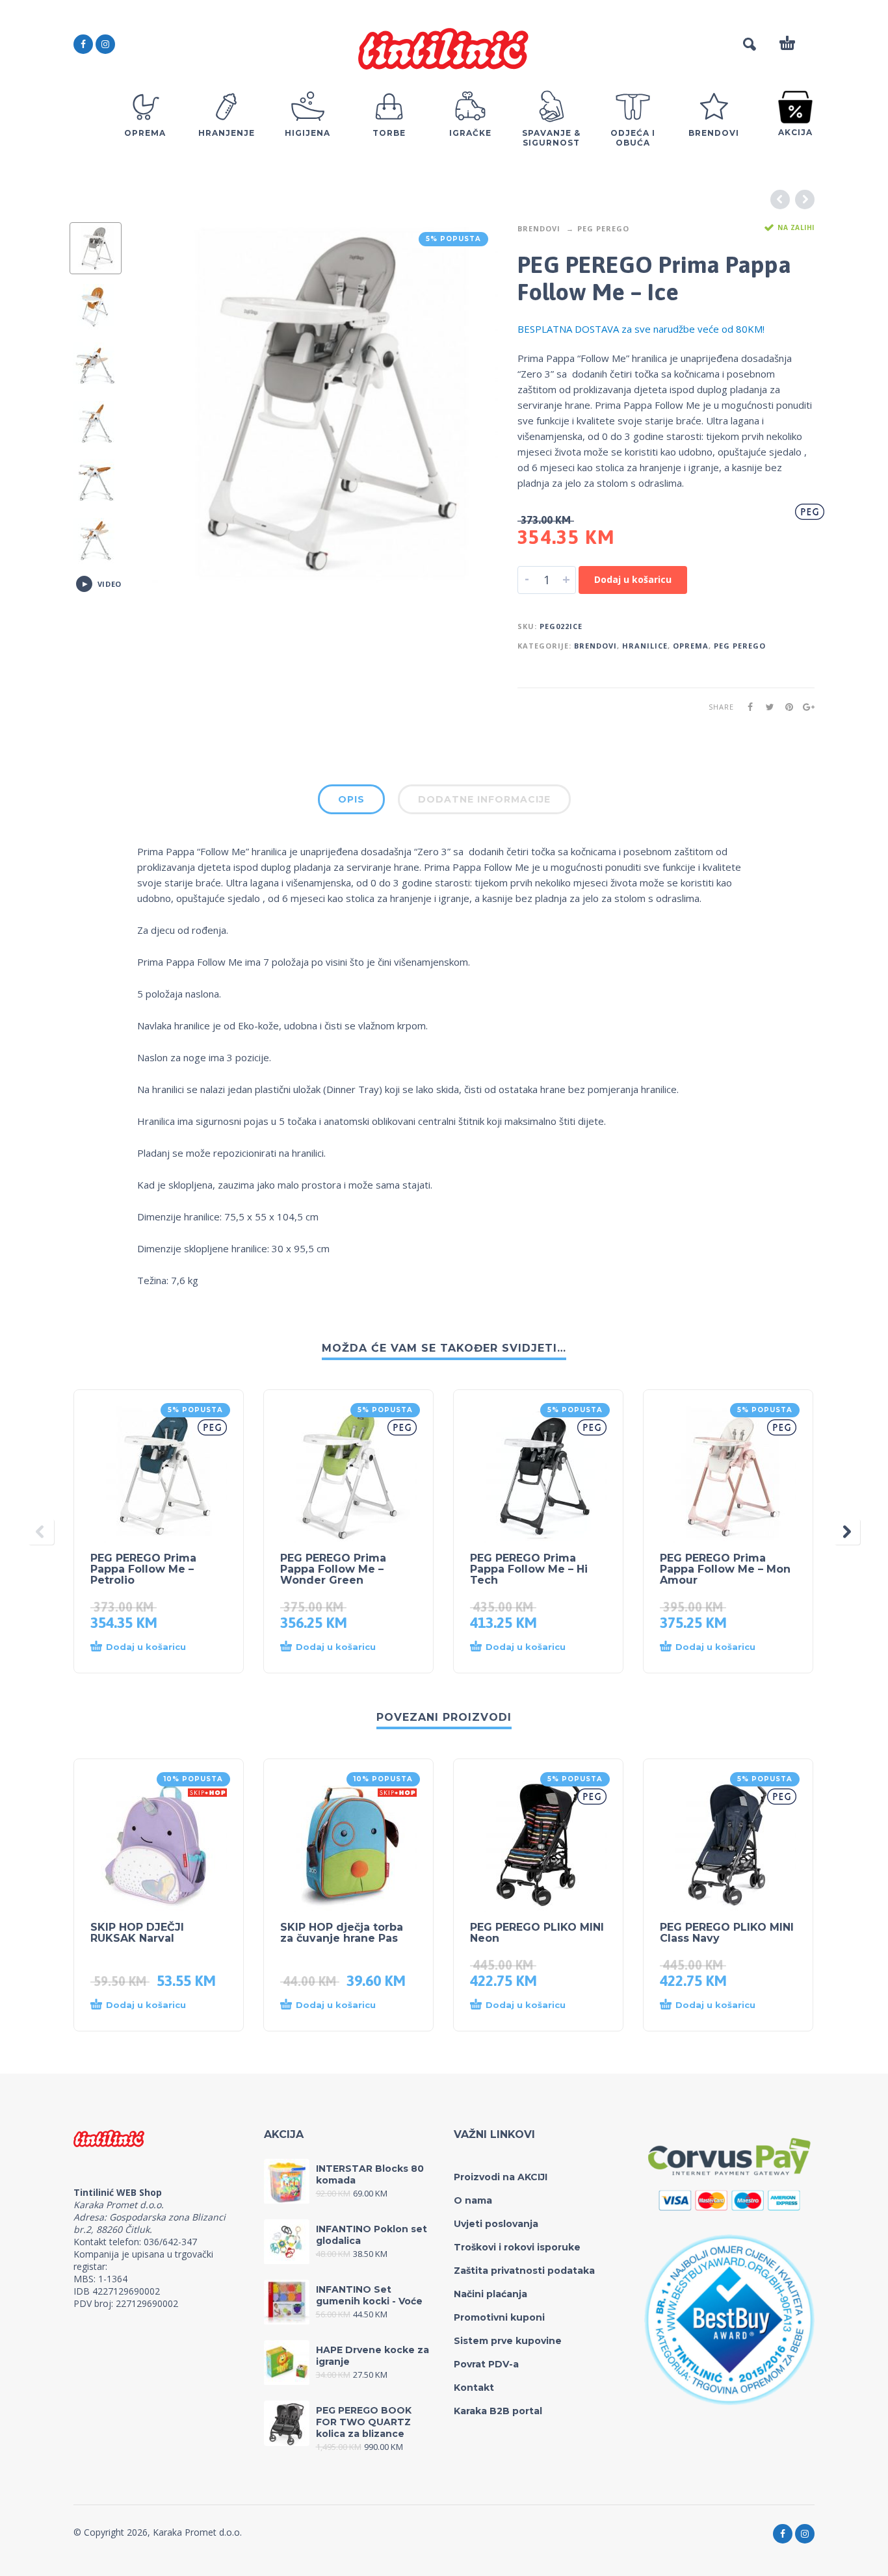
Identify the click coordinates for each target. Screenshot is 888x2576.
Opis (351, 799)
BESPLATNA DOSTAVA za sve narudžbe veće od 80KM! (641, 329)
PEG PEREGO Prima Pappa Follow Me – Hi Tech (529, 1569)
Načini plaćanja (490, 2294)
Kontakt (474, 2388)
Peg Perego (603, 228)
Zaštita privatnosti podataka (524, 2271)
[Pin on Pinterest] (785, 707)
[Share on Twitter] (766, 707)
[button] (146, 1647)
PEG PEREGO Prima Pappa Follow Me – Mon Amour (725, 1569)
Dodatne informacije (484, 799)
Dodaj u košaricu (633, 579)
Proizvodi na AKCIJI (501, 2177)
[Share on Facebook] (746, 707)
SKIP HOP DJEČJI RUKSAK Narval (137, 1933)
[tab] (351, 802)
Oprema (691, 646)
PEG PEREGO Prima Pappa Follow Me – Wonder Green (333, 1569)
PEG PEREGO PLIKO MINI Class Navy (727, 1933)
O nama (473, 2200)
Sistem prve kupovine (508, 2341)
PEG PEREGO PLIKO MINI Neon (537, 1933)
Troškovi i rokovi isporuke (517, 2247)
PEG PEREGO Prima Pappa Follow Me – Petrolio (143, 1569)
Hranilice (645, 646)
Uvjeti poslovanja (496, 2224)
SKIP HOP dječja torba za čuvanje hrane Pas (342, 1933)
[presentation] (164, 403)
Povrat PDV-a (486, 2364)
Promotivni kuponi (499, 2317)
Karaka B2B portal (498, 2411)
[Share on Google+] (805, 707)
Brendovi (539, 228)
